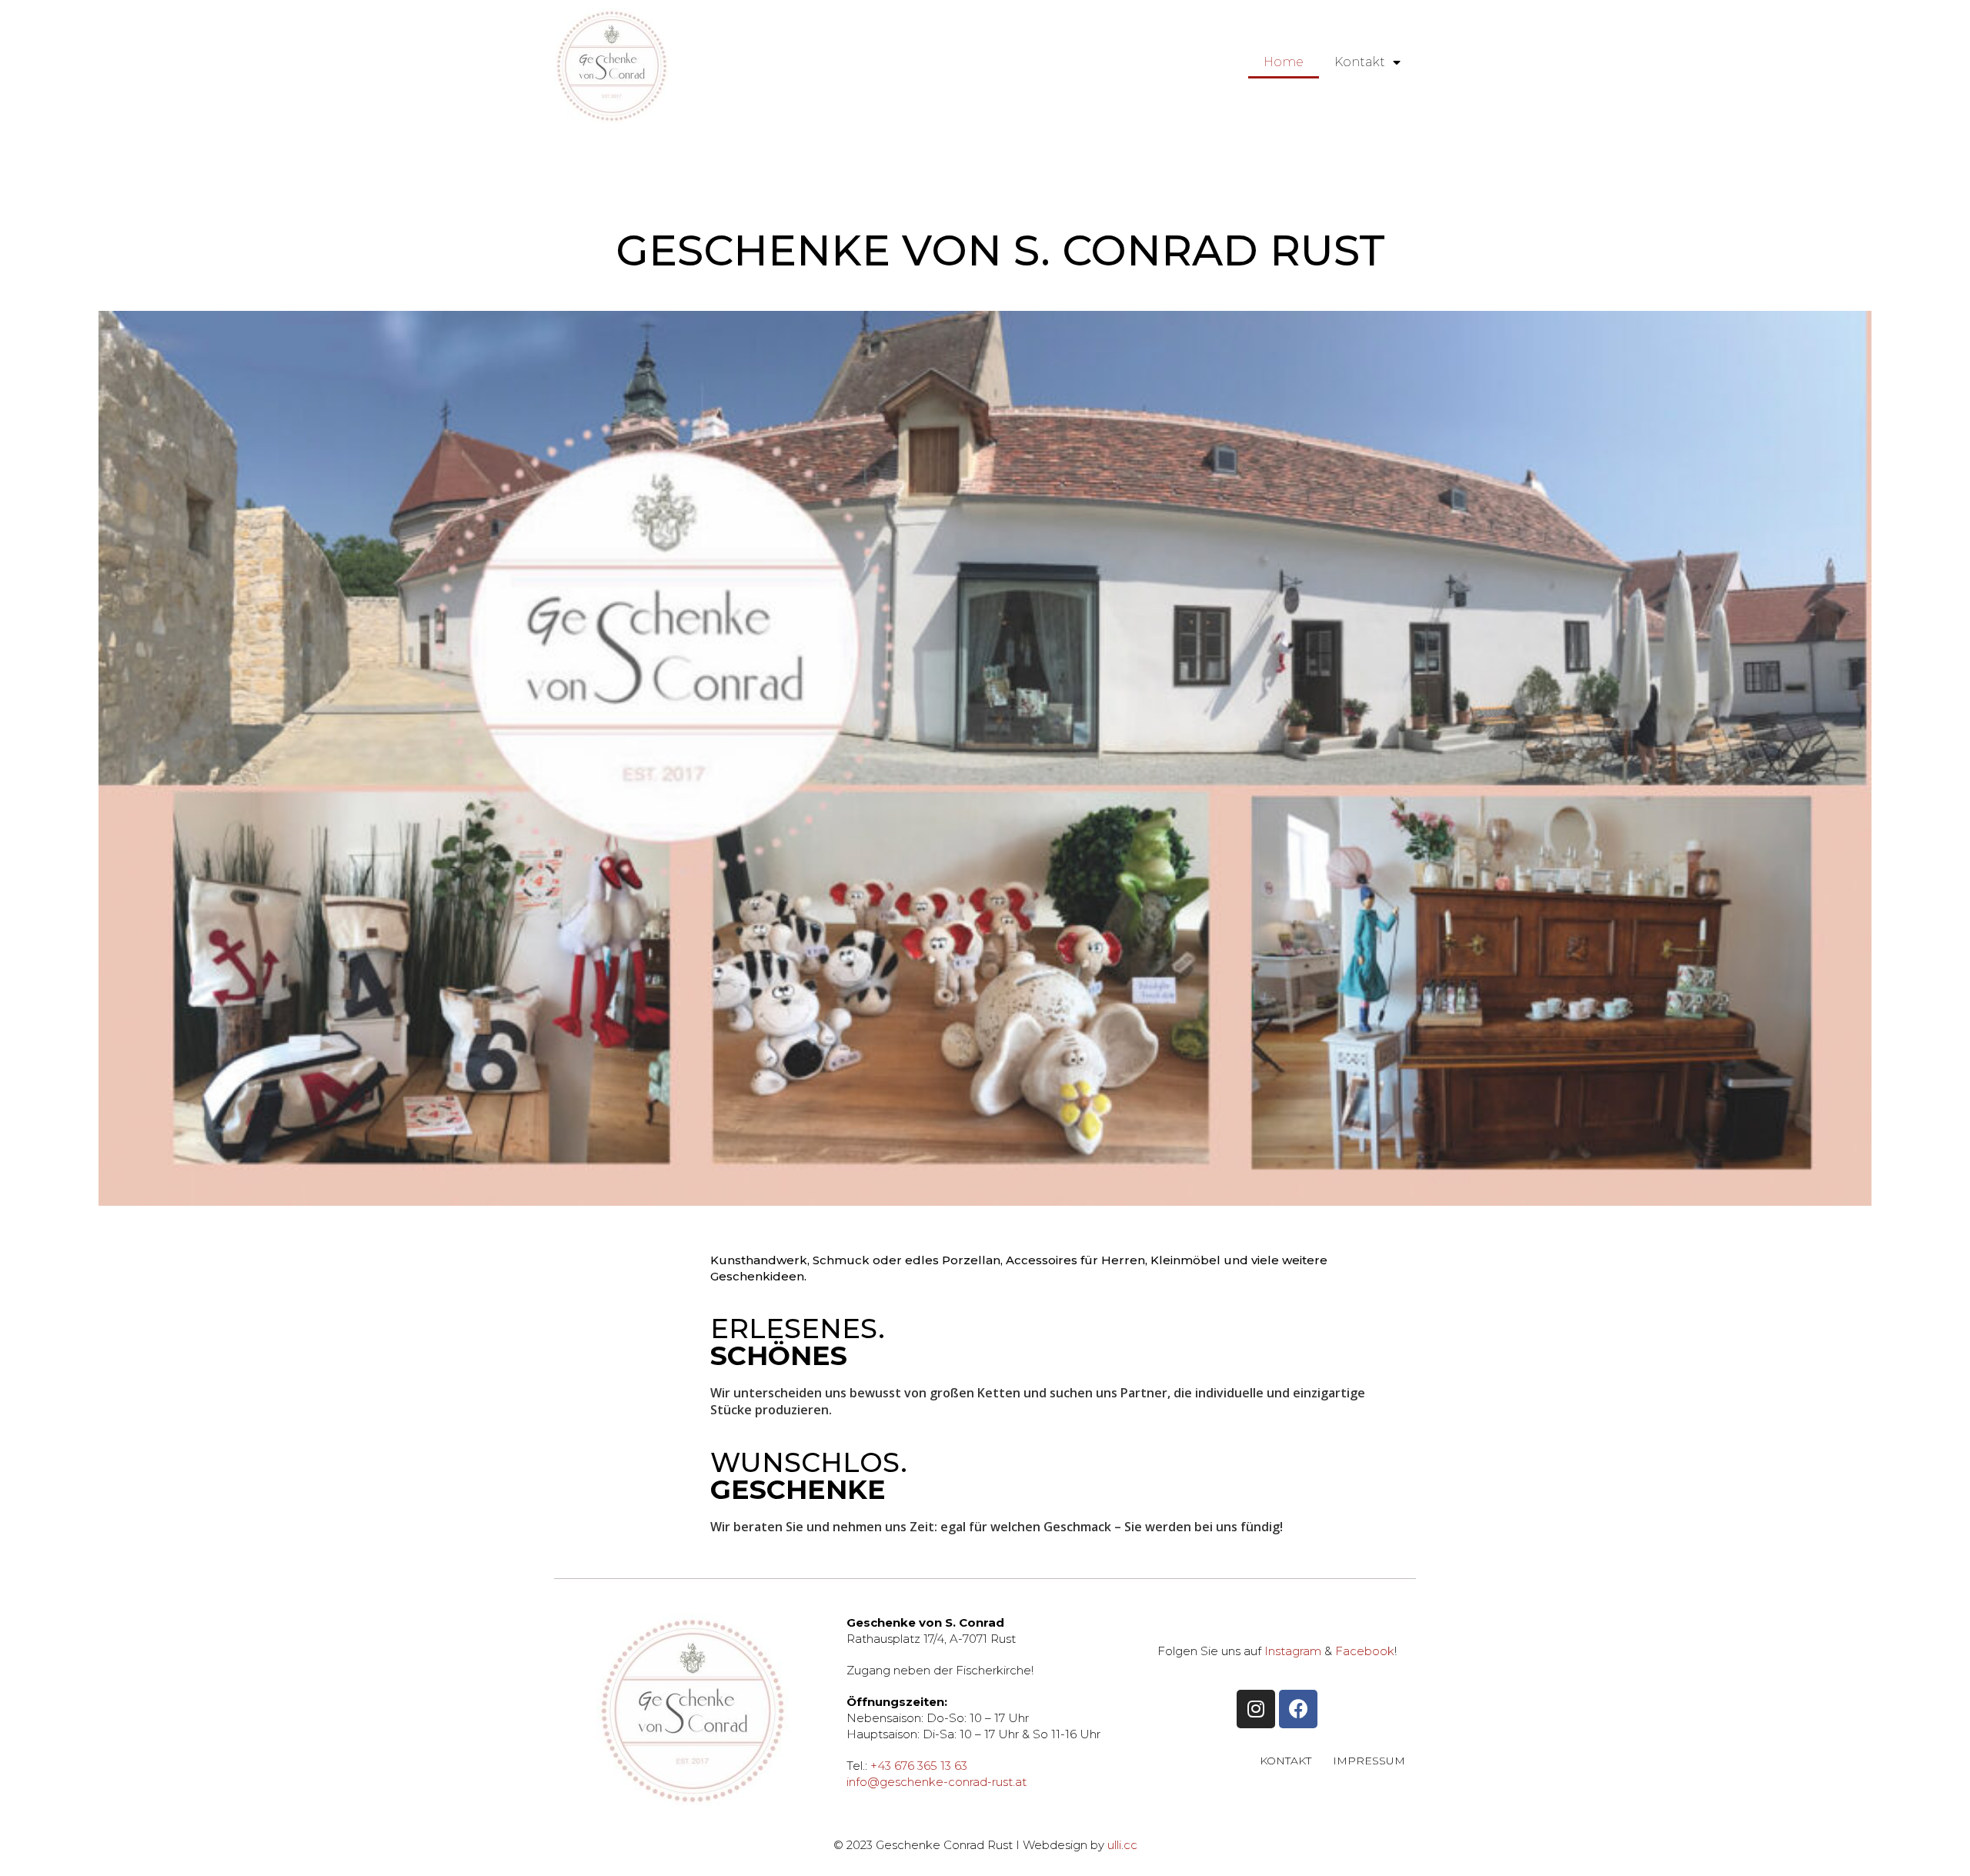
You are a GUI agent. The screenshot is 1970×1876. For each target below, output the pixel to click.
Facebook (1365, 1651)
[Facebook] (1298, 1709)
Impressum (1369, 1761)
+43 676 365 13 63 (919, 1766)
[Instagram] (1256, 1709)
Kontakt (1360, 62)
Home (1284, 62)
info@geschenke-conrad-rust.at (937, 1782)
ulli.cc (1122, 1845)
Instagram (1293, 1651)
